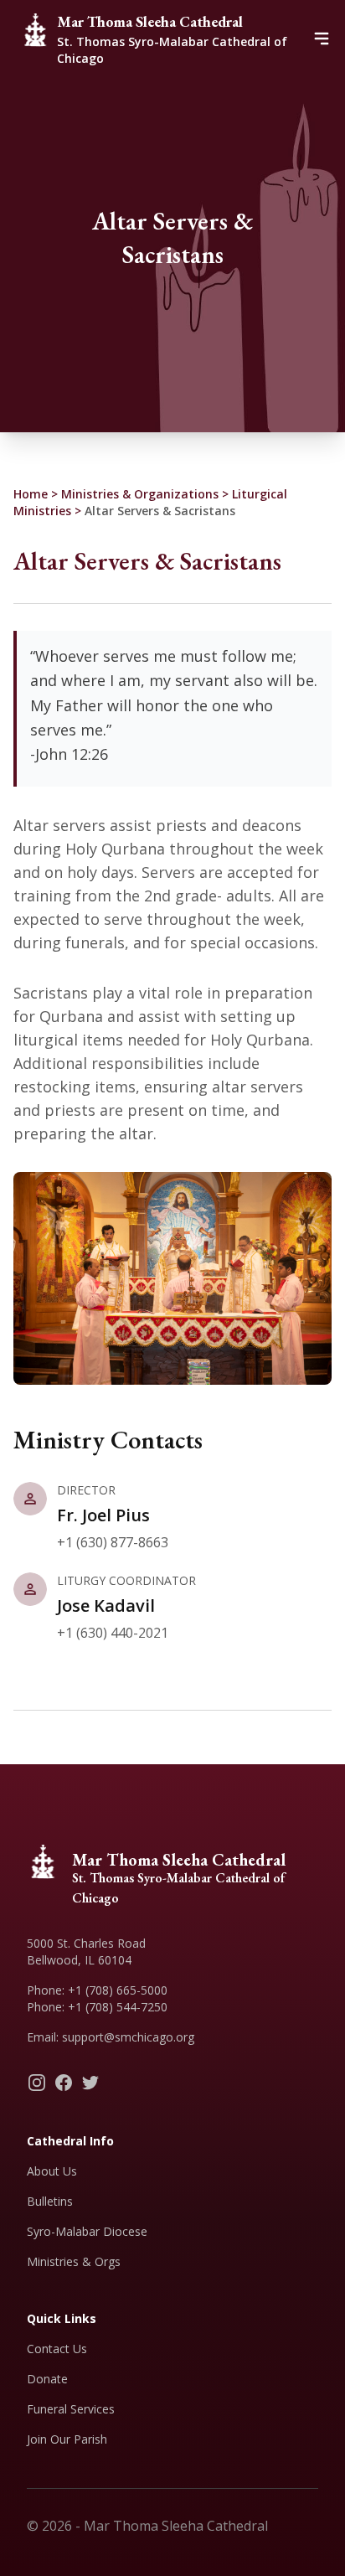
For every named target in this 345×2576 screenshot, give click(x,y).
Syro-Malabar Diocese (87, 2231)
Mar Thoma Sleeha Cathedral (150, 21)
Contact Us (57, 2349)
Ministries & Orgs (74, 2261)
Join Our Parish (67, 2439)
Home (31, 494)
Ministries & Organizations (140, 494)
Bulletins (50, 2201)
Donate (47, 2379)
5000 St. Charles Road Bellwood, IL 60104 (86, 1951)
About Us (52, 2171)
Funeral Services (71, 2409)
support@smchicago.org (128, 2037)
